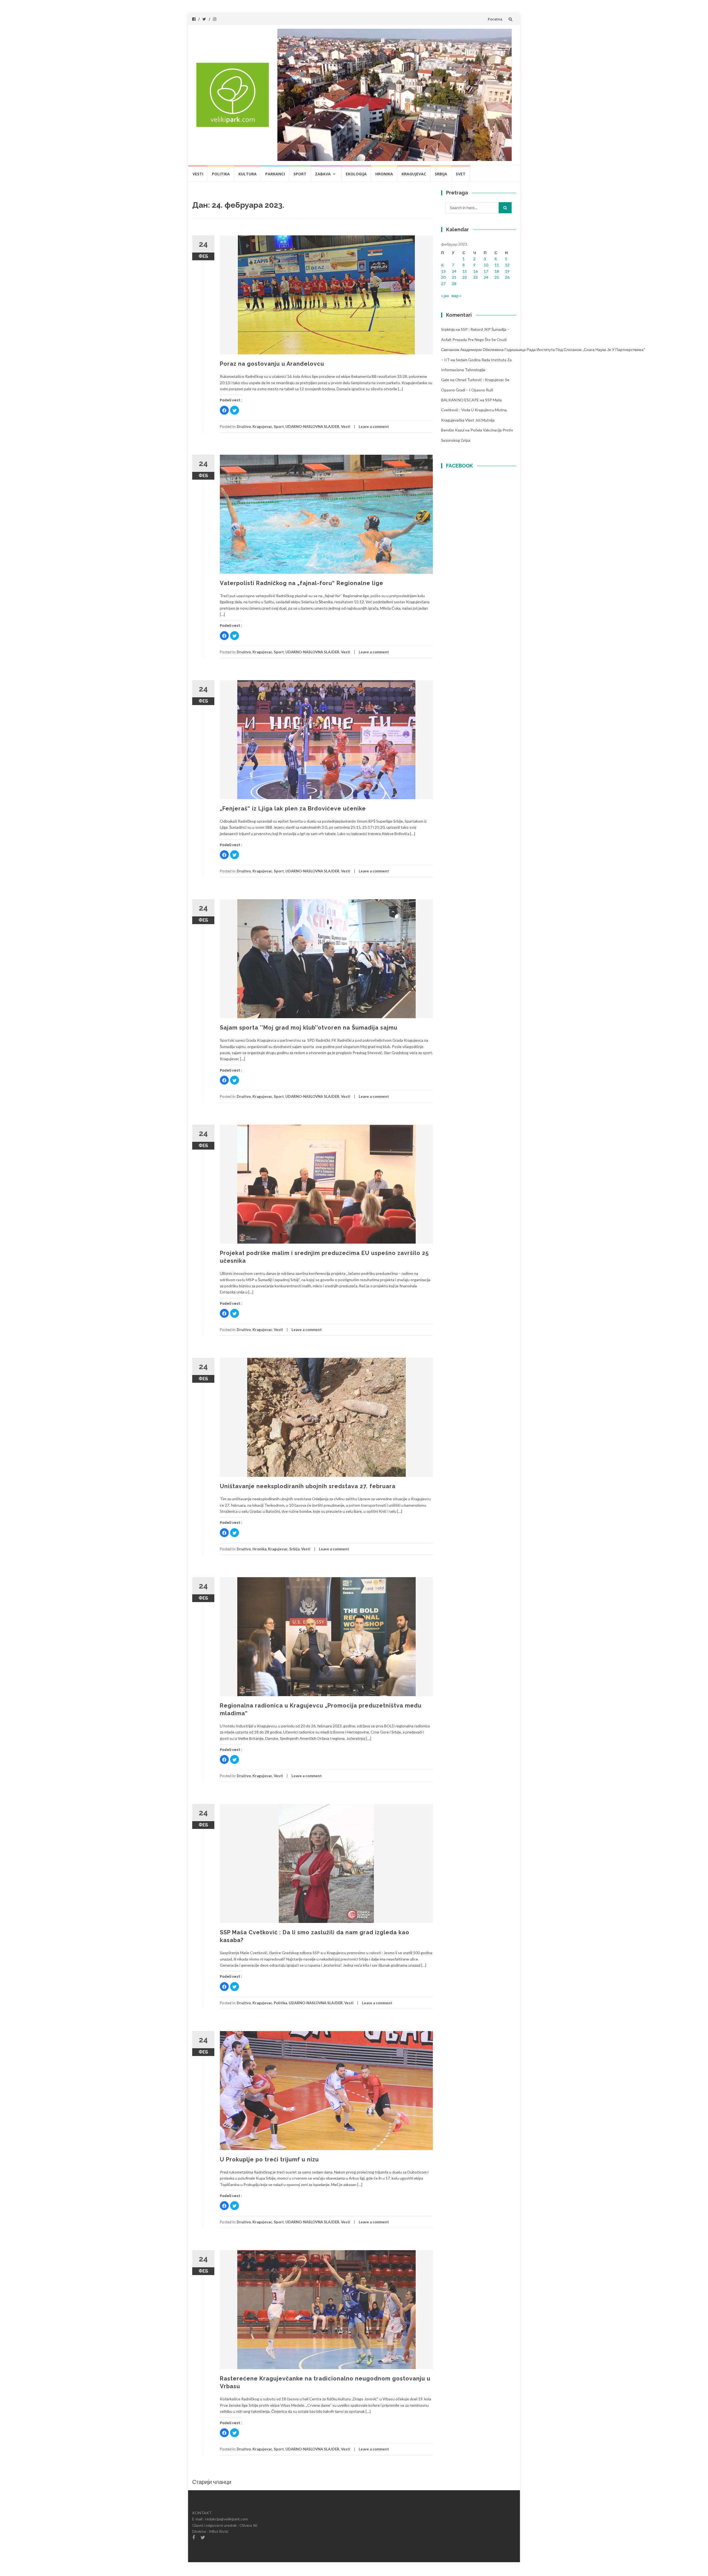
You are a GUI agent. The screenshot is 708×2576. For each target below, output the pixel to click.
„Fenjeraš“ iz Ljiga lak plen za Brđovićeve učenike (293, 809)
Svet (461, 174)
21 (454, 277)
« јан (445, 296)
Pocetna (495, 19)
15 (465, 271)
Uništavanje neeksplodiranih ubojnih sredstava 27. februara (308, 1486)
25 (497, 277)
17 (486, 271)
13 (443, 271)
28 (454, 284)
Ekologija (356, 174)
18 (497, 271)
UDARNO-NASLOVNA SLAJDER (312, 427)
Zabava (323, 174)
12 (507, 265)
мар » (456, 296)
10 (486, 265)
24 (486, 277)
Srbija (441, 174)
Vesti (198, 174)
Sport (300, 174)
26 (507, 277)
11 (497, 265)
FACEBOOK (460, 466)
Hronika (384, 174)
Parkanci (275, 174)
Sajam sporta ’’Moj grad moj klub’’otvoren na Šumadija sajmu (309, 1028)
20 (443, 277)
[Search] (505, 208)
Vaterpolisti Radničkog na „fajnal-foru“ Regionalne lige (302, 583)
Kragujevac (414, 174)
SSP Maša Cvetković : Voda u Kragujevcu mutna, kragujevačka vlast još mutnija (474, 410)
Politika (221, 174)
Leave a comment (374, 427)
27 (443, 284)
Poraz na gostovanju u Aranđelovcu (272, 364)
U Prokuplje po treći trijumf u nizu (269, 2159)
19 (507, 271)
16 (475, 271)
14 (454, 271)
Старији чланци (212, 2482)
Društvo (244, 427)
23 (475, 277)
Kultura (248, 174)
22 (465, 277)
